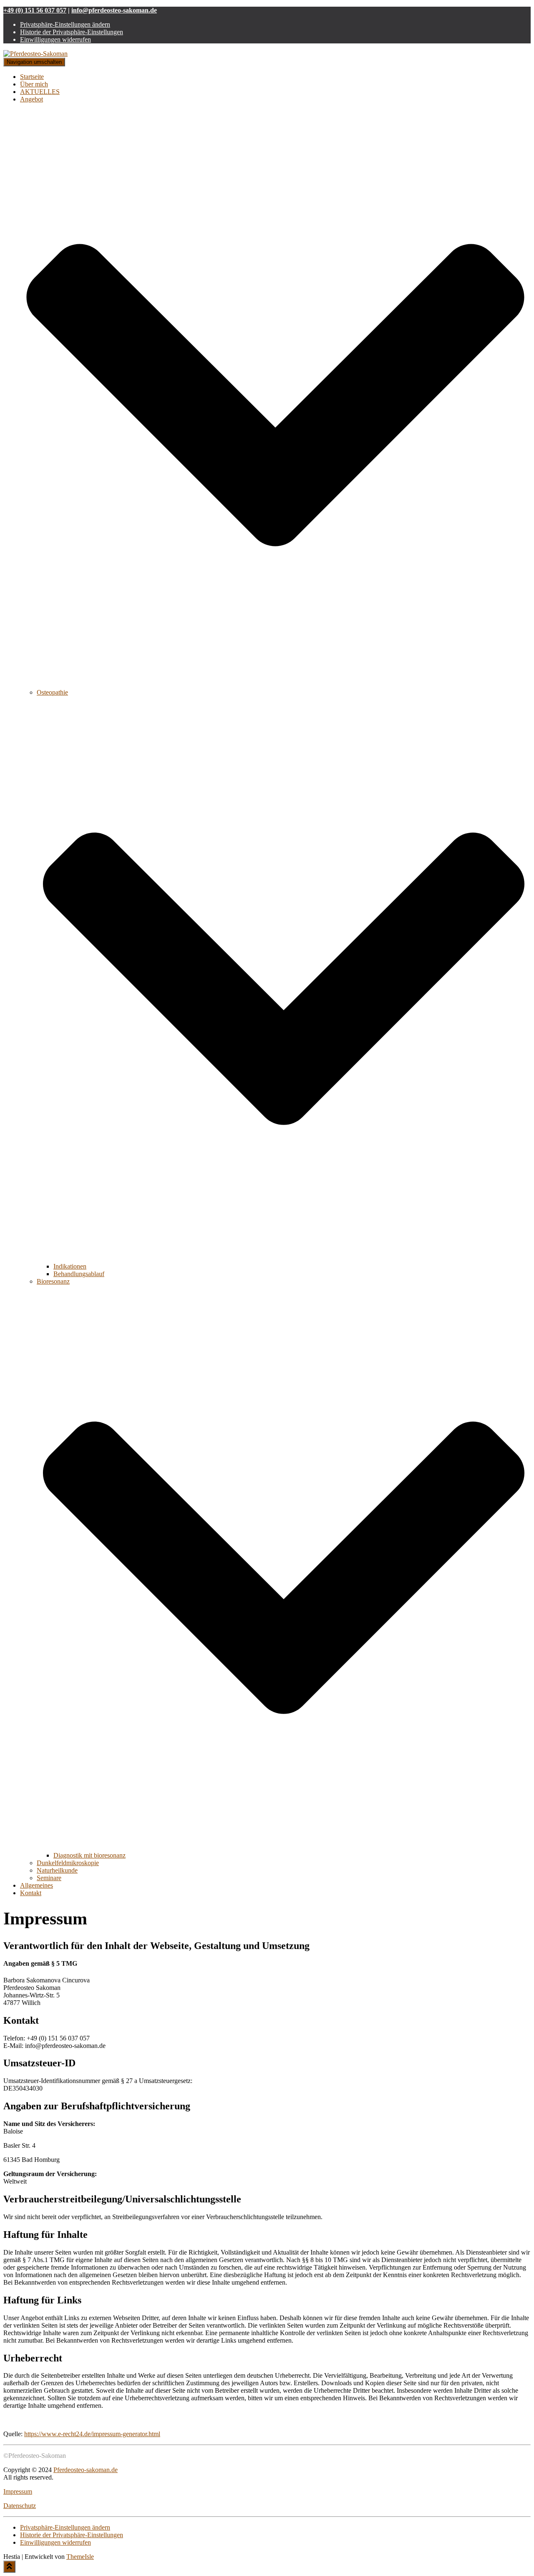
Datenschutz (20, 2506)
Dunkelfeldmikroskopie (68, 1863)
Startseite (32, 77)
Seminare (49, 1878)
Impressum (18, 2491)
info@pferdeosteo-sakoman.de (114, 10)
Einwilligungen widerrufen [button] (55, 39)
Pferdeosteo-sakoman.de (86, 2470)
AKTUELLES (40, 92)
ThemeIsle (80, 2557)
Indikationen (70, 1266)
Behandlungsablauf (79, 1274)
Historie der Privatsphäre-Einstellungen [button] (72, 32)
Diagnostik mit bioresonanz (89, 1855)
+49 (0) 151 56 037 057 (35, 10)
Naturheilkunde (57, 1870)
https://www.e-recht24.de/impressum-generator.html (92, 2434)
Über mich (34, 84)
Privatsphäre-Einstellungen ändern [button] (65, 24)
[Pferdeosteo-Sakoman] (35, 54)
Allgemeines (37, 1885)
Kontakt (31, 1893)
